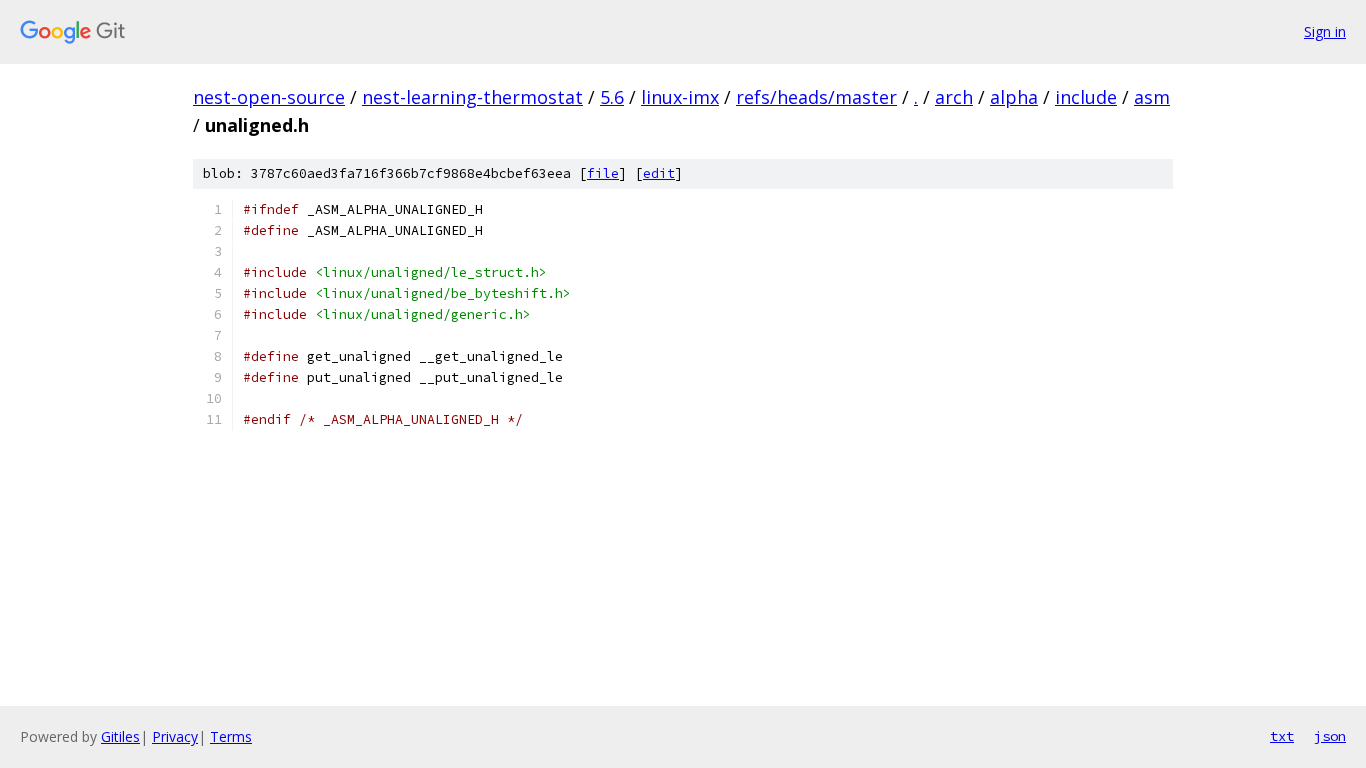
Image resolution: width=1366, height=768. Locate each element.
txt (1282, 736)
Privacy (175, 736)
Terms (231, 736)
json (1330, 736)
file (603, 173)
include (1086, 97)
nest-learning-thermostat (472, 97)
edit (659, 173)
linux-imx (680, 97)
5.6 (612, 97)
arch (954, 97)
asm (1152, 97)
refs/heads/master (816, 97)
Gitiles (120, 736)
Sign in (1325, 31)
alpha (1014, 97)
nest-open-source (269, 97)
